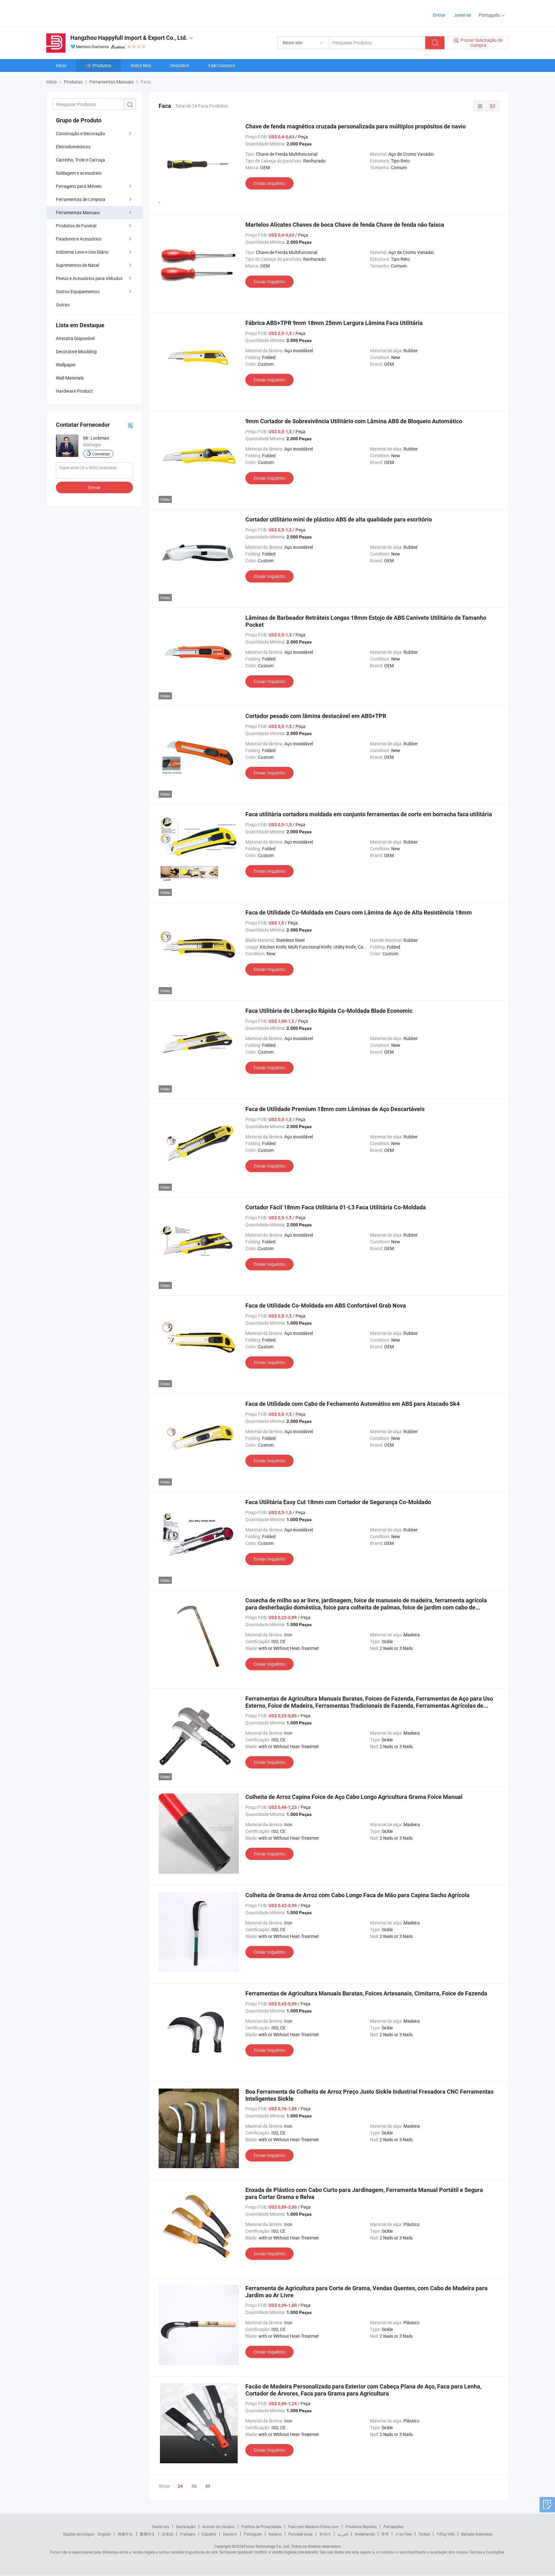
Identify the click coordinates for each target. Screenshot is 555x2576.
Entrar (439, 15)
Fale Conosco (222, 65)
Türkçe (424, 2534)
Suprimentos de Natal (77, 265)
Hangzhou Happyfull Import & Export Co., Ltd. (129, 38)
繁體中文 (147, 2534)
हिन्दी (385, 2534)
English (104, 2534)
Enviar (95, 487)
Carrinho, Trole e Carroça (80, 160)
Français (188, 2534)
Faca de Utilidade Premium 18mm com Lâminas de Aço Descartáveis (335, 1109)
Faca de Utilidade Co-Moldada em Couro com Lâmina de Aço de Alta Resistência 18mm (359, 912)
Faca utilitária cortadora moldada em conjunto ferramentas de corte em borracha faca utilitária (369, 814)
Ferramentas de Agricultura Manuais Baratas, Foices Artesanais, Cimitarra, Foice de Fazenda (366, 1993)
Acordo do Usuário (219, 2527)
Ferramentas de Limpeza (81, 199)
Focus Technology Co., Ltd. (267, 2546)
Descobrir (180, 65)
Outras (63, 305)
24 (180, 2486)
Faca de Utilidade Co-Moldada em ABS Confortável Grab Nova (326, 1306)
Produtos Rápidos (361, 2527)
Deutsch (230, 2534)
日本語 (168, 2534)
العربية (343, 2534)
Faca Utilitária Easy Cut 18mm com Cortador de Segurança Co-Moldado (338, 1502)
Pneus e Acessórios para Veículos (89, 278)
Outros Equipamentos (78, 291)
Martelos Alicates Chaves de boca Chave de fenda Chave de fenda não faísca (345, 225)
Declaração (186, 2527)
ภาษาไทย (404, 2534)
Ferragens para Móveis (79, 186)
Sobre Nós (141, 65)
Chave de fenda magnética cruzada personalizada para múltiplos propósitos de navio (356, 126)
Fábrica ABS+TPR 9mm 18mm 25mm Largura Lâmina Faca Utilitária (334, 323)
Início (61, 65)
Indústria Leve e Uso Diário (82, 252)
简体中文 (125, 2534)
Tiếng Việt (445, 2534)
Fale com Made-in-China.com (313, 2527)
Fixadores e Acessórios (79, 239)
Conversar (101, 454)
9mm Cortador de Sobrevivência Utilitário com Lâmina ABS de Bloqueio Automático (354, 421)
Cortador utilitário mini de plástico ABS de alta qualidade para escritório (339, 519)
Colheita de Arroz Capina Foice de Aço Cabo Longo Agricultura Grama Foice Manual (354, 1797)
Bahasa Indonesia (477, 2534)
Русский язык (300, 2534)
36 (194, 2486)
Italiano (275, 2534)
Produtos (102, 65)
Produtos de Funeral (76, 226)
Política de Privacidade (261, 2527)
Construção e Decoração (80, 133)
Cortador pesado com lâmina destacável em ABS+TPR (316, 716)
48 (208, 2486)
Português (253, 2534)
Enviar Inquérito (269, 183)
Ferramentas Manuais (78, 212)
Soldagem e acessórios (79, 173)
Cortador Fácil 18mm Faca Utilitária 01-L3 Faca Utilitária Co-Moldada (336, 1207)
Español (209, 2534)
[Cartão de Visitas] (130, 425)
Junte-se (462, 15)
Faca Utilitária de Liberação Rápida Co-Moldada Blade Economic (329, 1011)
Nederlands (365, 2534)
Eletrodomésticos (73, 147)
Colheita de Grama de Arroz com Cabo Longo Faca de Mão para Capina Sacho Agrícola (357, 1895)
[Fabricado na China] (88, 13)
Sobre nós (161, 2527)
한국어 (325, 2534)
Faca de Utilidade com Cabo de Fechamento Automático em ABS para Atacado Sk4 (352, 1404)
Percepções (393, 2527)
